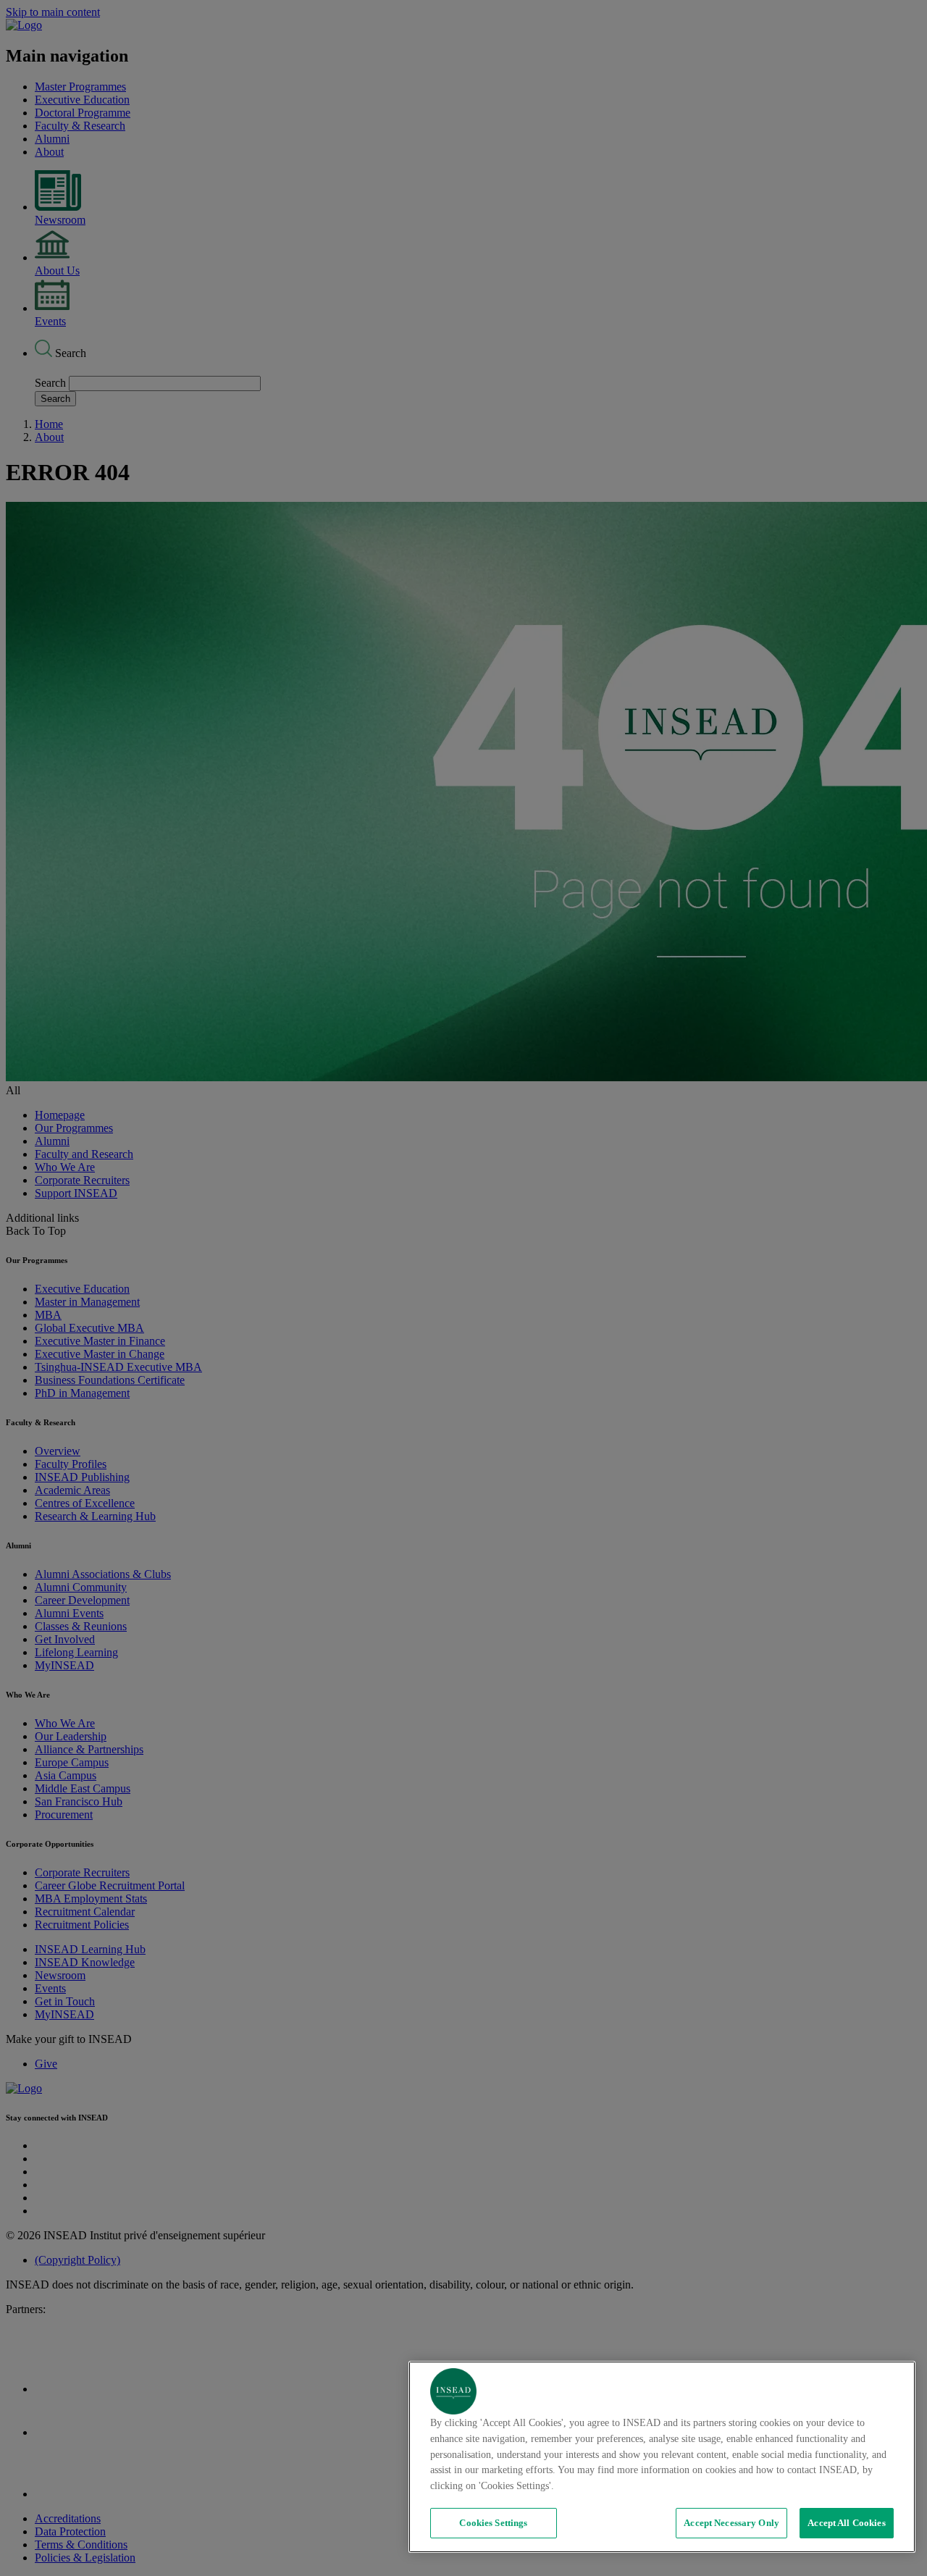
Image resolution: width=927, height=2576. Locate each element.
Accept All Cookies (846, 2523)
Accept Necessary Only (731, 2523)
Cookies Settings (493, 2523)
